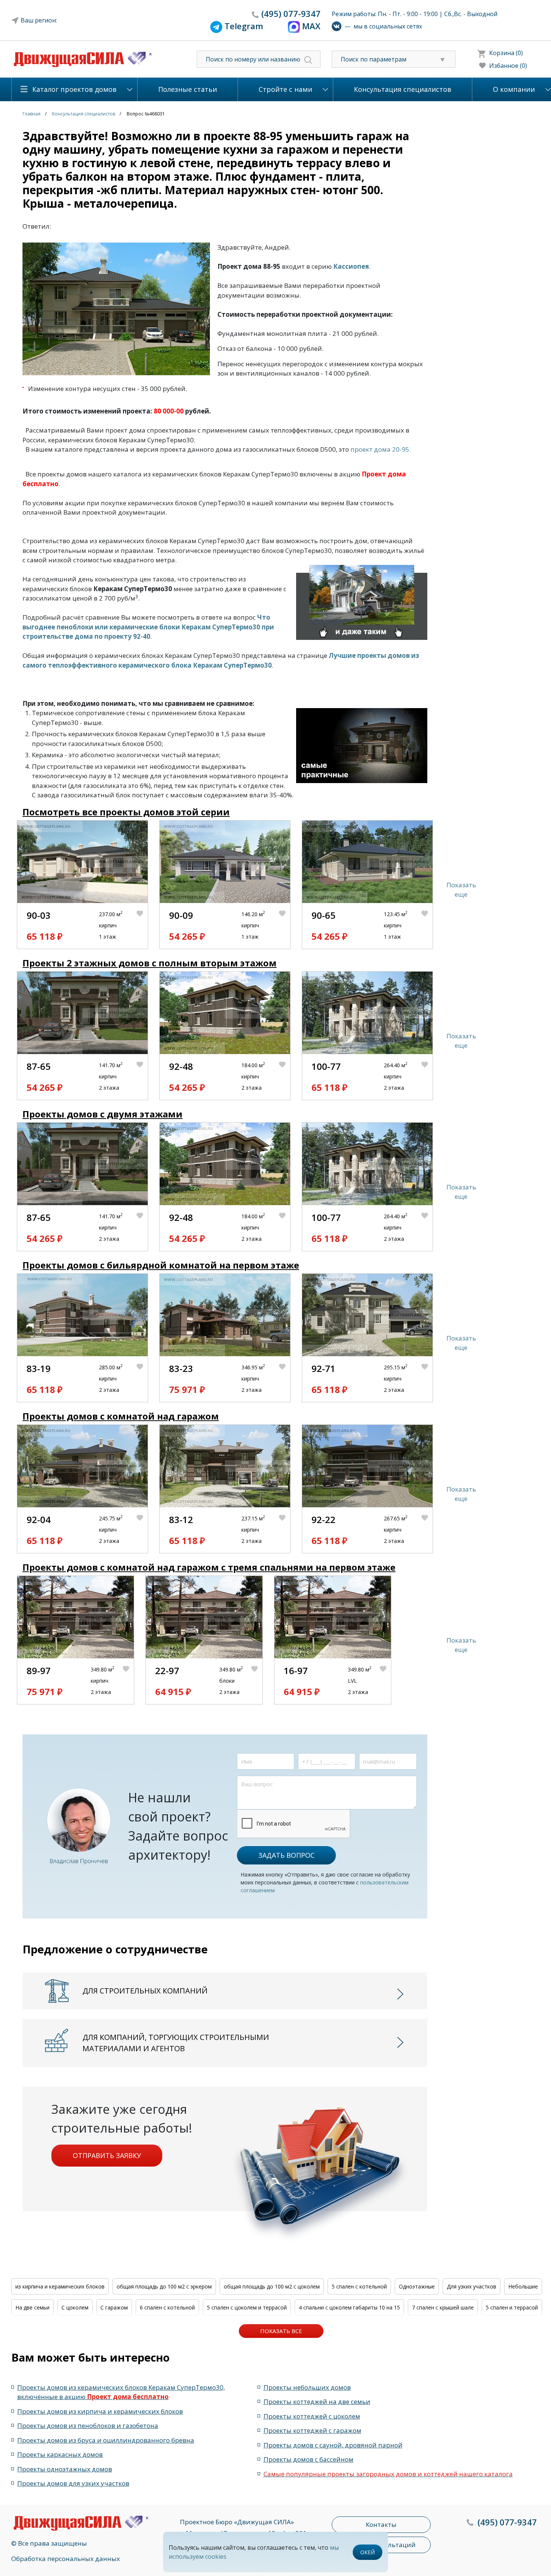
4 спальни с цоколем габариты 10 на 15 (349, 2307)
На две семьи (32, 2307)
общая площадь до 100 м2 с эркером (164, 2286)
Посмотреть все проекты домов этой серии (126, 812)
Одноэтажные (417, 2286)
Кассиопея (351, 266)
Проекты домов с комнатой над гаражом (121, 1416)
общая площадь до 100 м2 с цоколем (272, 2286)
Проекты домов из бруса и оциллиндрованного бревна (106, 2440)
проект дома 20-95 (380, 449)
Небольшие (523, 2286)
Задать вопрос (286, 1855)
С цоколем (75, 2307)
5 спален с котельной (359, 2286)
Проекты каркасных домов (60, 2454)
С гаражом (114, 2307)
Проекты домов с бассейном (308, 2459)
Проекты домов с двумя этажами (103, 1114)
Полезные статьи (188, 89)
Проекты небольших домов (307, 2387)
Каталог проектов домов (74, 89)
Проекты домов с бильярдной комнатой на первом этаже (161, 1265)
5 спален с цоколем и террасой (247, 2307)
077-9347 (291, 13)
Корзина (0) (506, 53)
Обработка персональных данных (66, 2559)
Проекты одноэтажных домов (65, 2469)
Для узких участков (472, 2286)
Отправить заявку (107, 2155)
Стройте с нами (285, 89)
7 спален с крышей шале (443, 2307)
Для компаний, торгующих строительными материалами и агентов (176, 2043)
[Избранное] (142, 926)
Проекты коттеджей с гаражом (312, 2430)
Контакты (381, 2524)
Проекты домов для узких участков (73, 2483)
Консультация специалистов (403, 89)
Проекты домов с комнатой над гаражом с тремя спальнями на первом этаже (209, 1567)
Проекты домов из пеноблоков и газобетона (88, 2425)
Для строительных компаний (145, 1991)
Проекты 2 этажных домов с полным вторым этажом (150, 963)
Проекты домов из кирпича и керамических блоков (100, 2411)
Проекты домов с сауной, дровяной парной (333, 2445)
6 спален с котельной (167, 2307)
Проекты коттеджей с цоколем (312, 2416)
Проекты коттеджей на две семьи (317, 2402)
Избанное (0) (508, 66)
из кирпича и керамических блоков (60, 2286)
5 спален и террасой (512, 2307)
